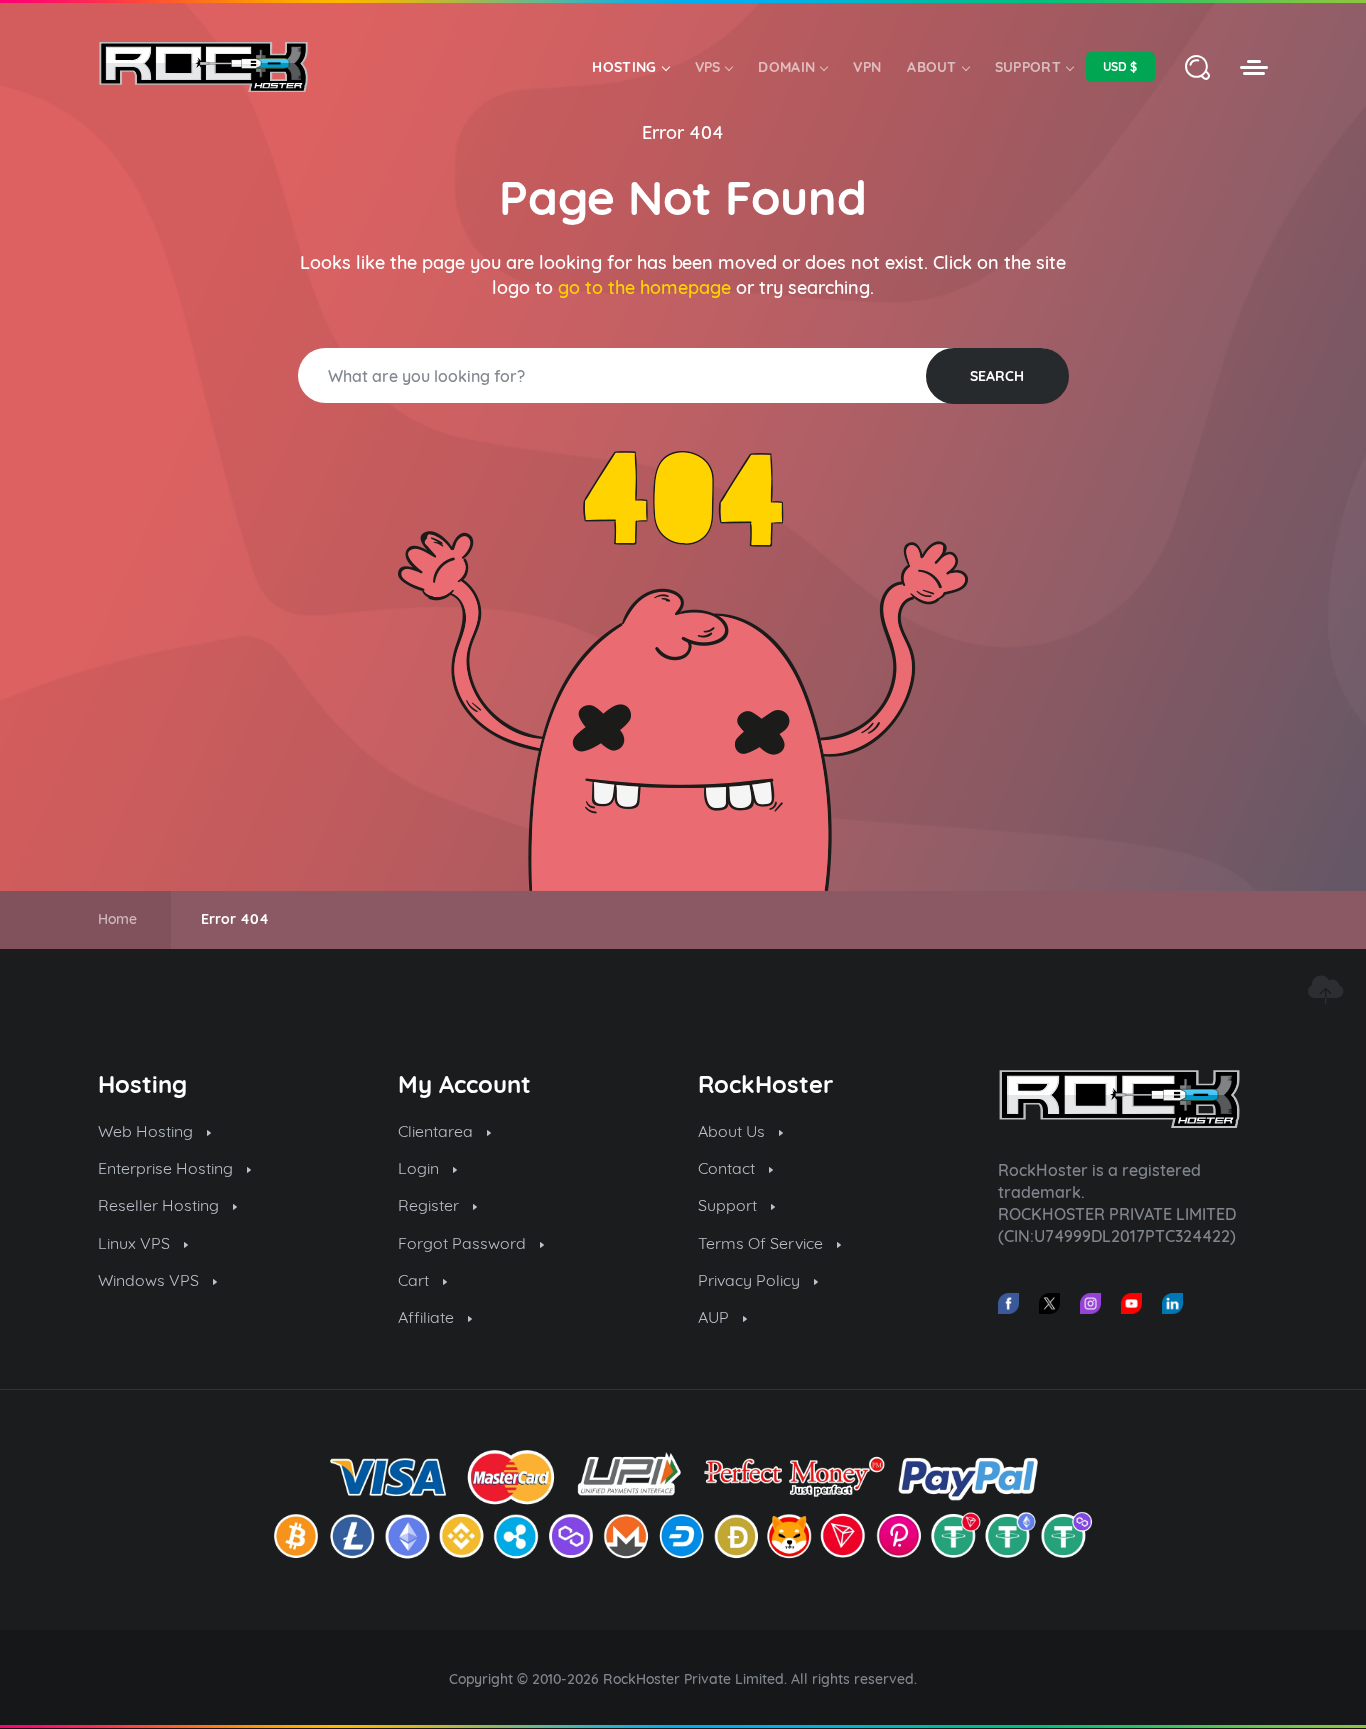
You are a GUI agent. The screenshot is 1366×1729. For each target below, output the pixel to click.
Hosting (624, 67)
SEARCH (997, 376)
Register (430, 1205)
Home (117, 919)
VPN (867, 67)
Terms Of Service (762, 1243)
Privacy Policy (751, 1280)
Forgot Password (464, 1243)
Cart (415, 1280)
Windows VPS (150, 1280)
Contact (728, 1168)
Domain (786, 67)
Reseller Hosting (160, 1205)
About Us (733, 1131)
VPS (708, 67)
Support (1028, 67)
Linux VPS (136, 1243)
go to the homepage (644, 287)
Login (420, 1168)
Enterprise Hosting (167, 1168)
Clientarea (437, 1131)
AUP (715, 1317)
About (932, 67)
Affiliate (428, 1317)
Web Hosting (147, 1131)
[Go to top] (1325, 990)
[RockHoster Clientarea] (1254, 67)
